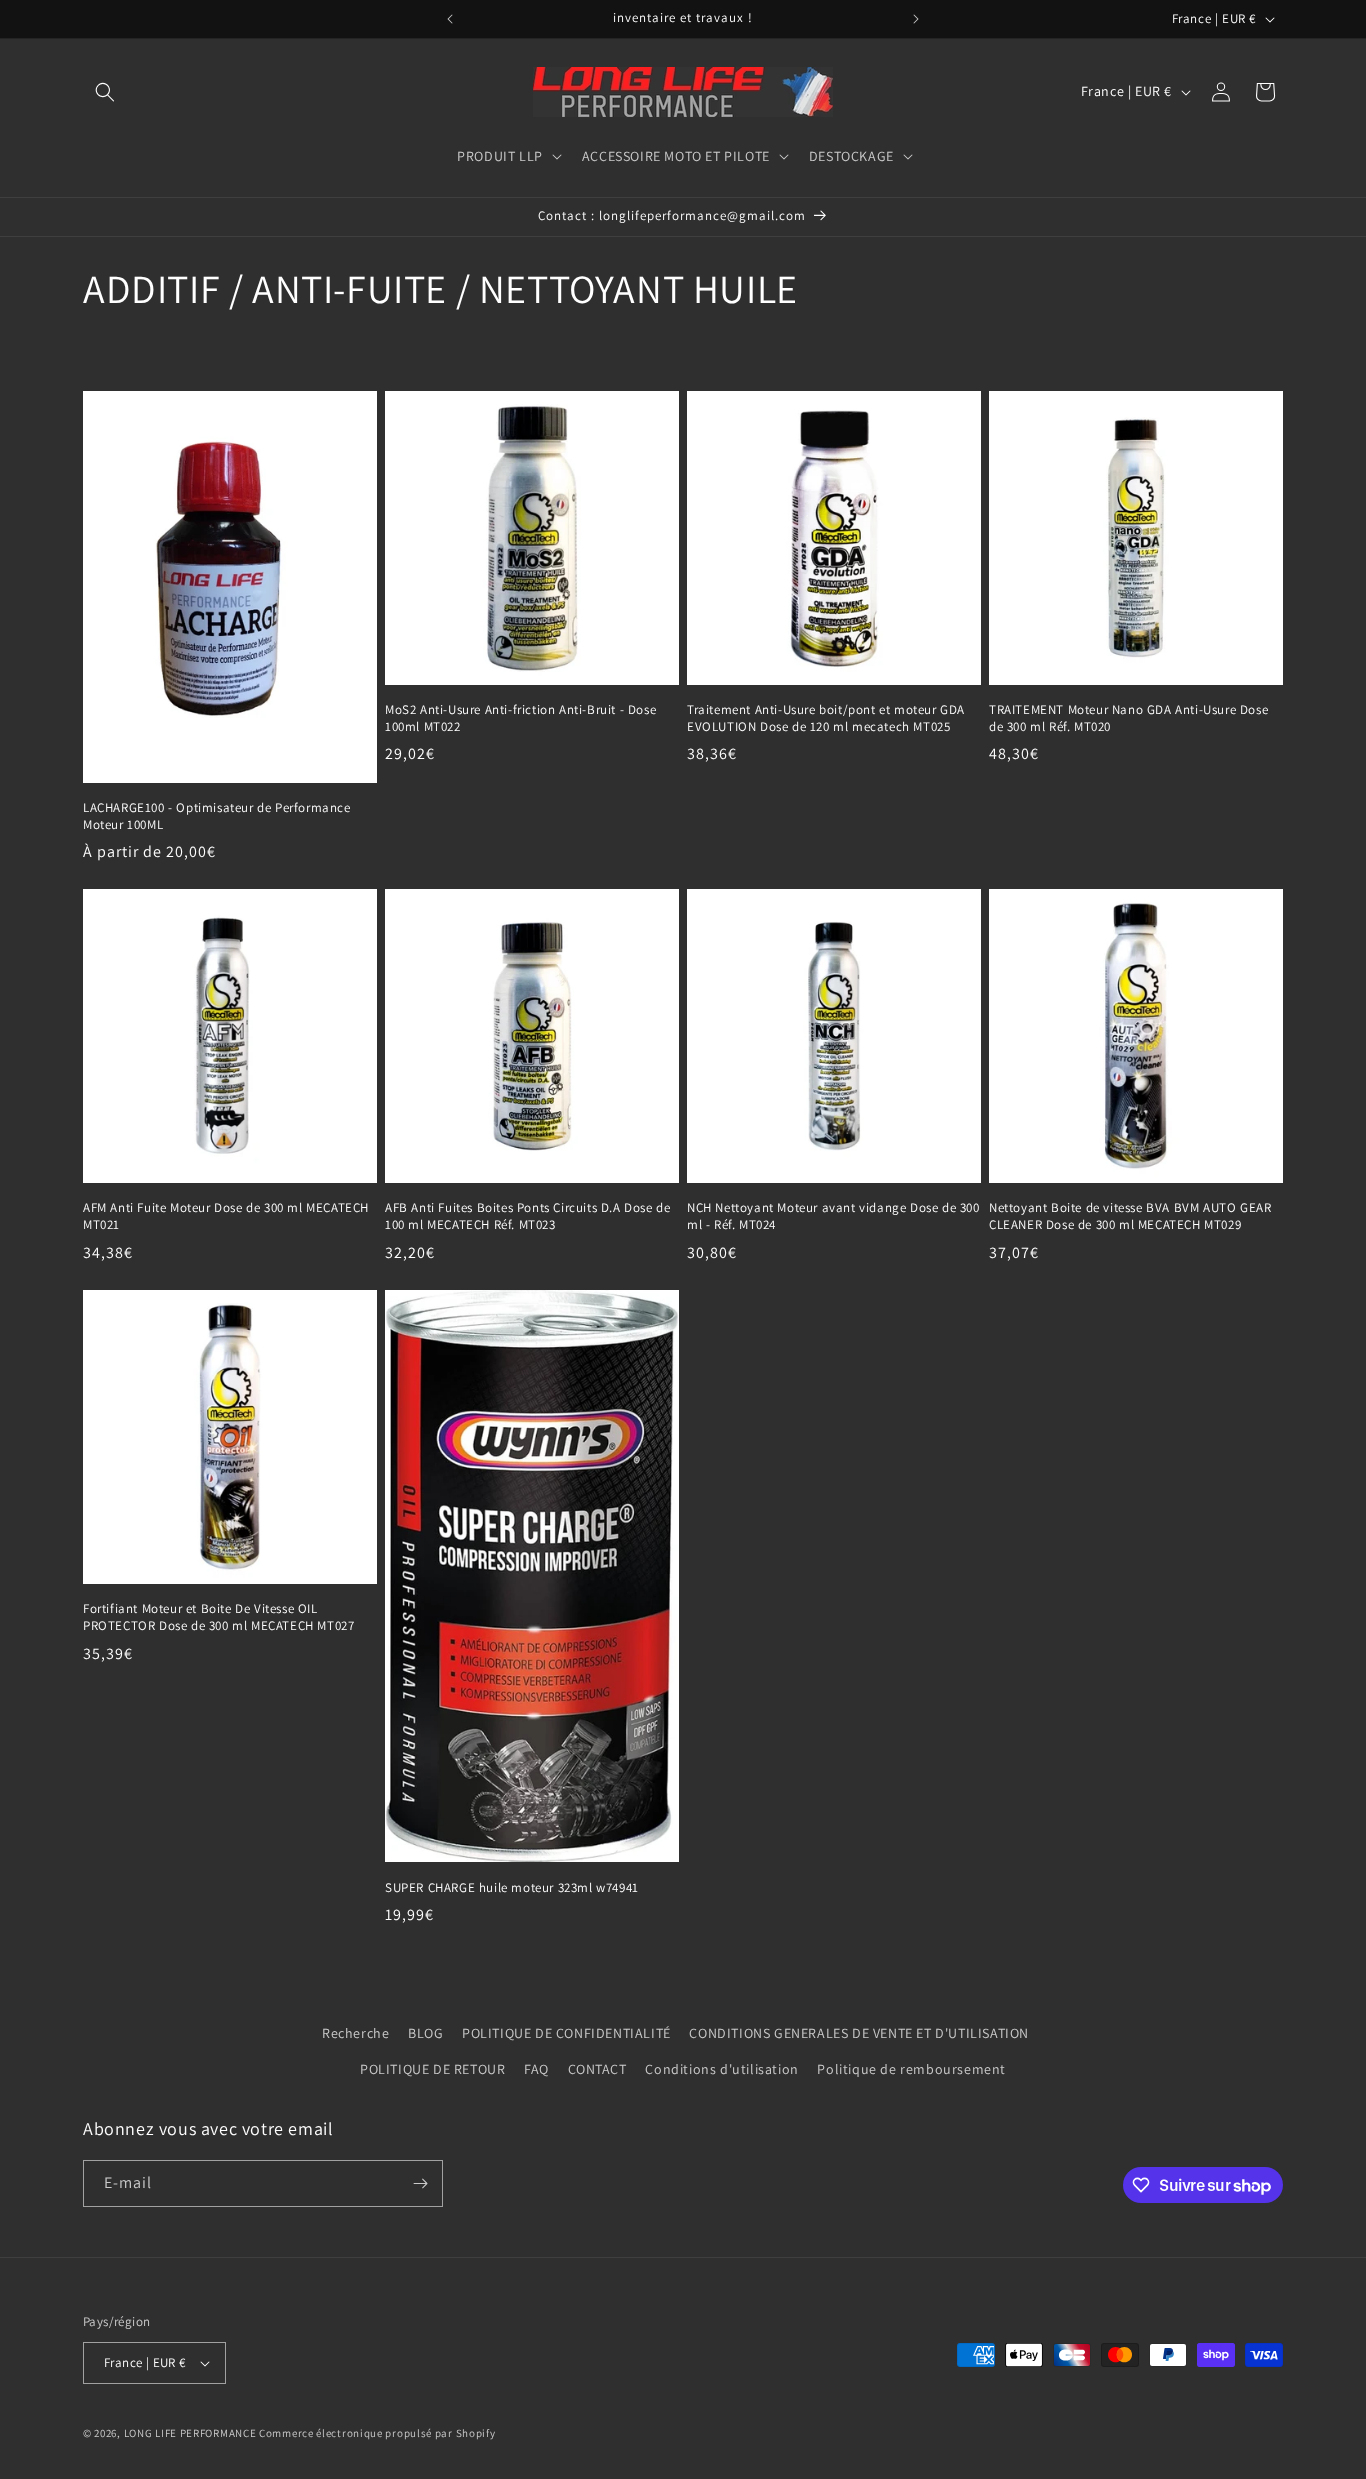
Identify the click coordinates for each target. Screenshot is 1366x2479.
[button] (105, 92)
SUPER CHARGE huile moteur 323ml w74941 (512, 1888)
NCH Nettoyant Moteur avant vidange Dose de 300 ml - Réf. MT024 (833, 1216)
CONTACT (597, 2069)
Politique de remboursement (911, 2069)
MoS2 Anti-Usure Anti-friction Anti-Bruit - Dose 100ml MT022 (520, 718)
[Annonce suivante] (916, 19)
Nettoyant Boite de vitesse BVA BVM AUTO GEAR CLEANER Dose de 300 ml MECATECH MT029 (1130, 1216)
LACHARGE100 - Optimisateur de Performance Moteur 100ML (217, 816)
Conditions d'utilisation (721, 2069)
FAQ (536, 2069)
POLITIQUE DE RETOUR (432, 2069)
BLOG (425, 2033)
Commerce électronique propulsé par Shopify (377, 2433)
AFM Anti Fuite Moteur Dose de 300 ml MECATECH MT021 (226, 1216)
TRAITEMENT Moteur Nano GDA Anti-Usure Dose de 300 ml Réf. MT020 (1128, 718)
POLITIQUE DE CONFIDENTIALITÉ (566, 2033)
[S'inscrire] (420, 2183)
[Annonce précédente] (450, 19)
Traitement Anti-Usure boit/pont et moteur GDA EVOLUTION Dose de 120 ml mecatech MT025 (826, 718)
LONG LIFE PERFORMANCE (190, 2433)
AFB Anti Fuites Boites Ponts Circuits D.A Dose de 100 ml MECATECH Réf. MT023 (527, 1216)
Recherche (355, 2033)
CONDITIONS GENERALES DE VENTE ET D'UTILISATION (859, 2033)
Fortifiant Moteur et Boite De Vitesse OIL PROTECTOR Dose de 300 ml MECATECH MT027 (218, 1617)
